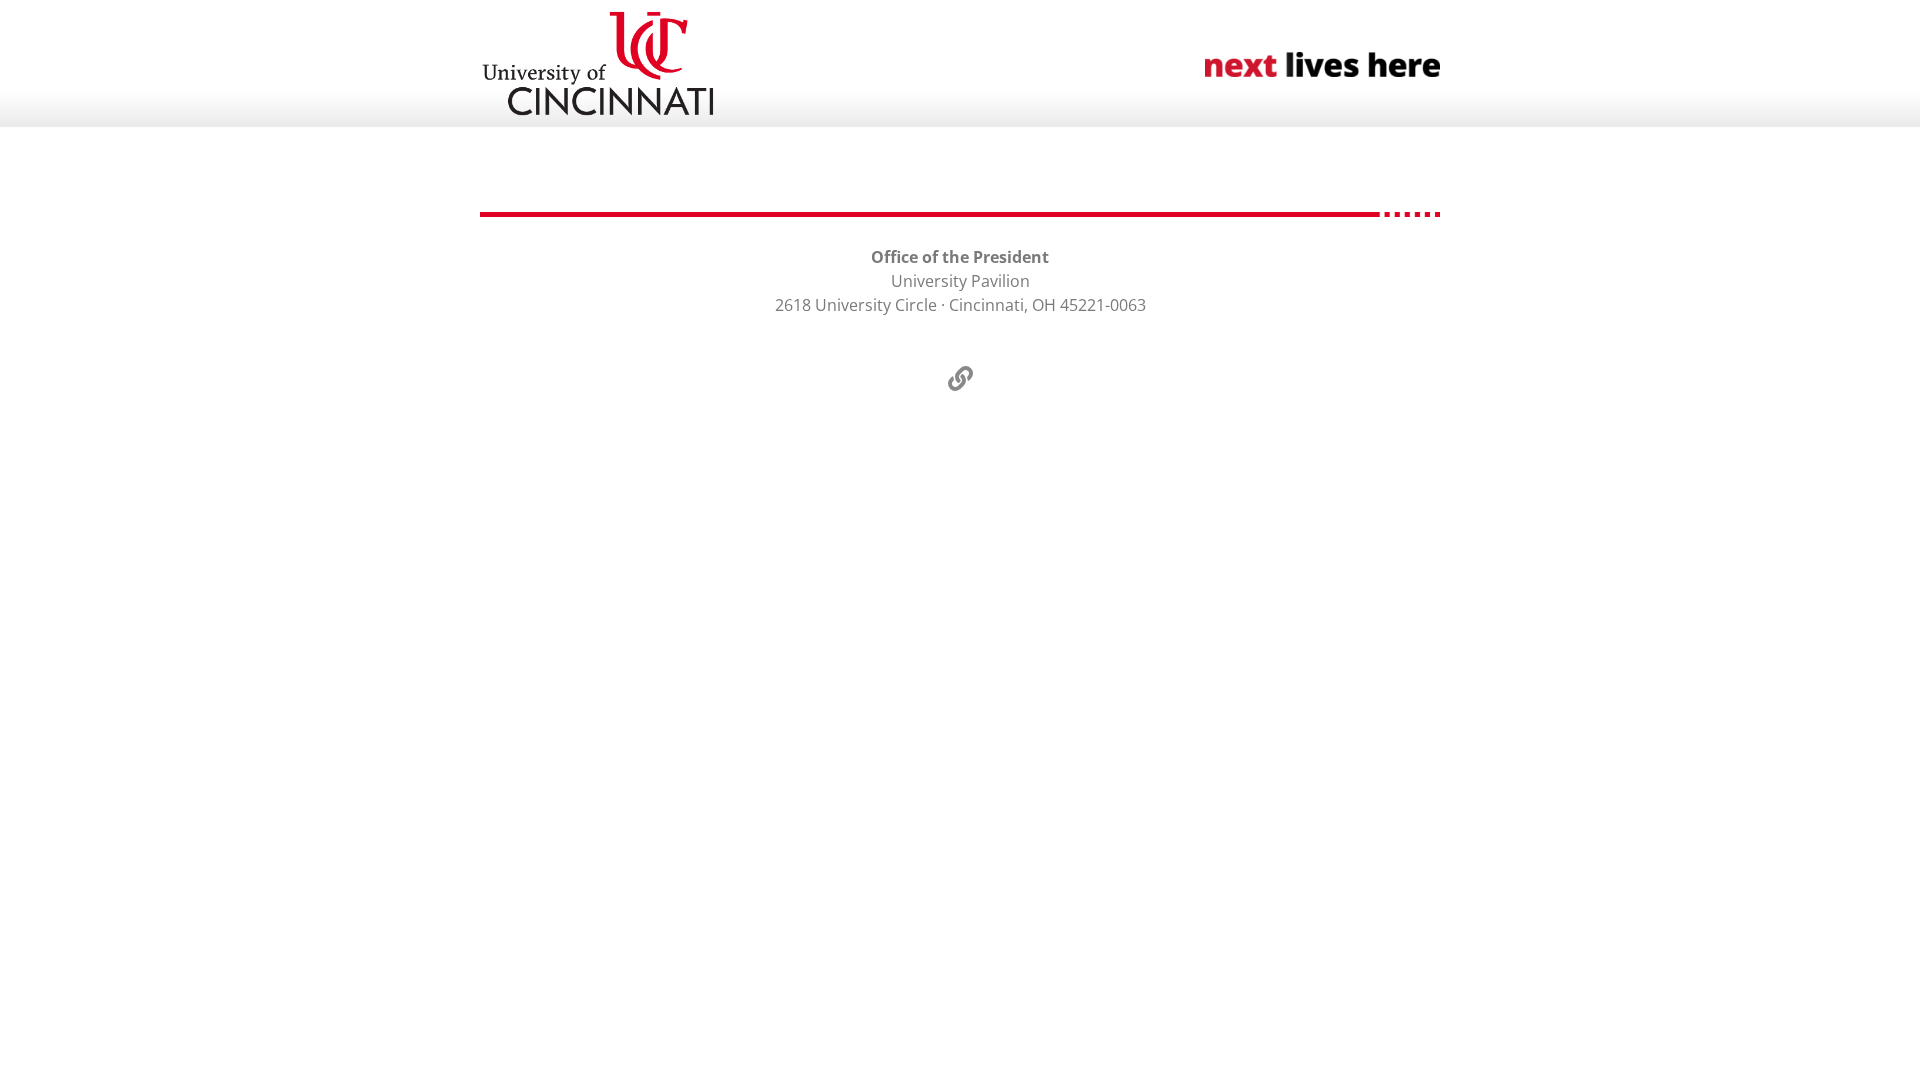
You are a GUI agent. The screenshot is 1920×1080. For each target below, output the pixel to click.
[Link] (960, 378)
